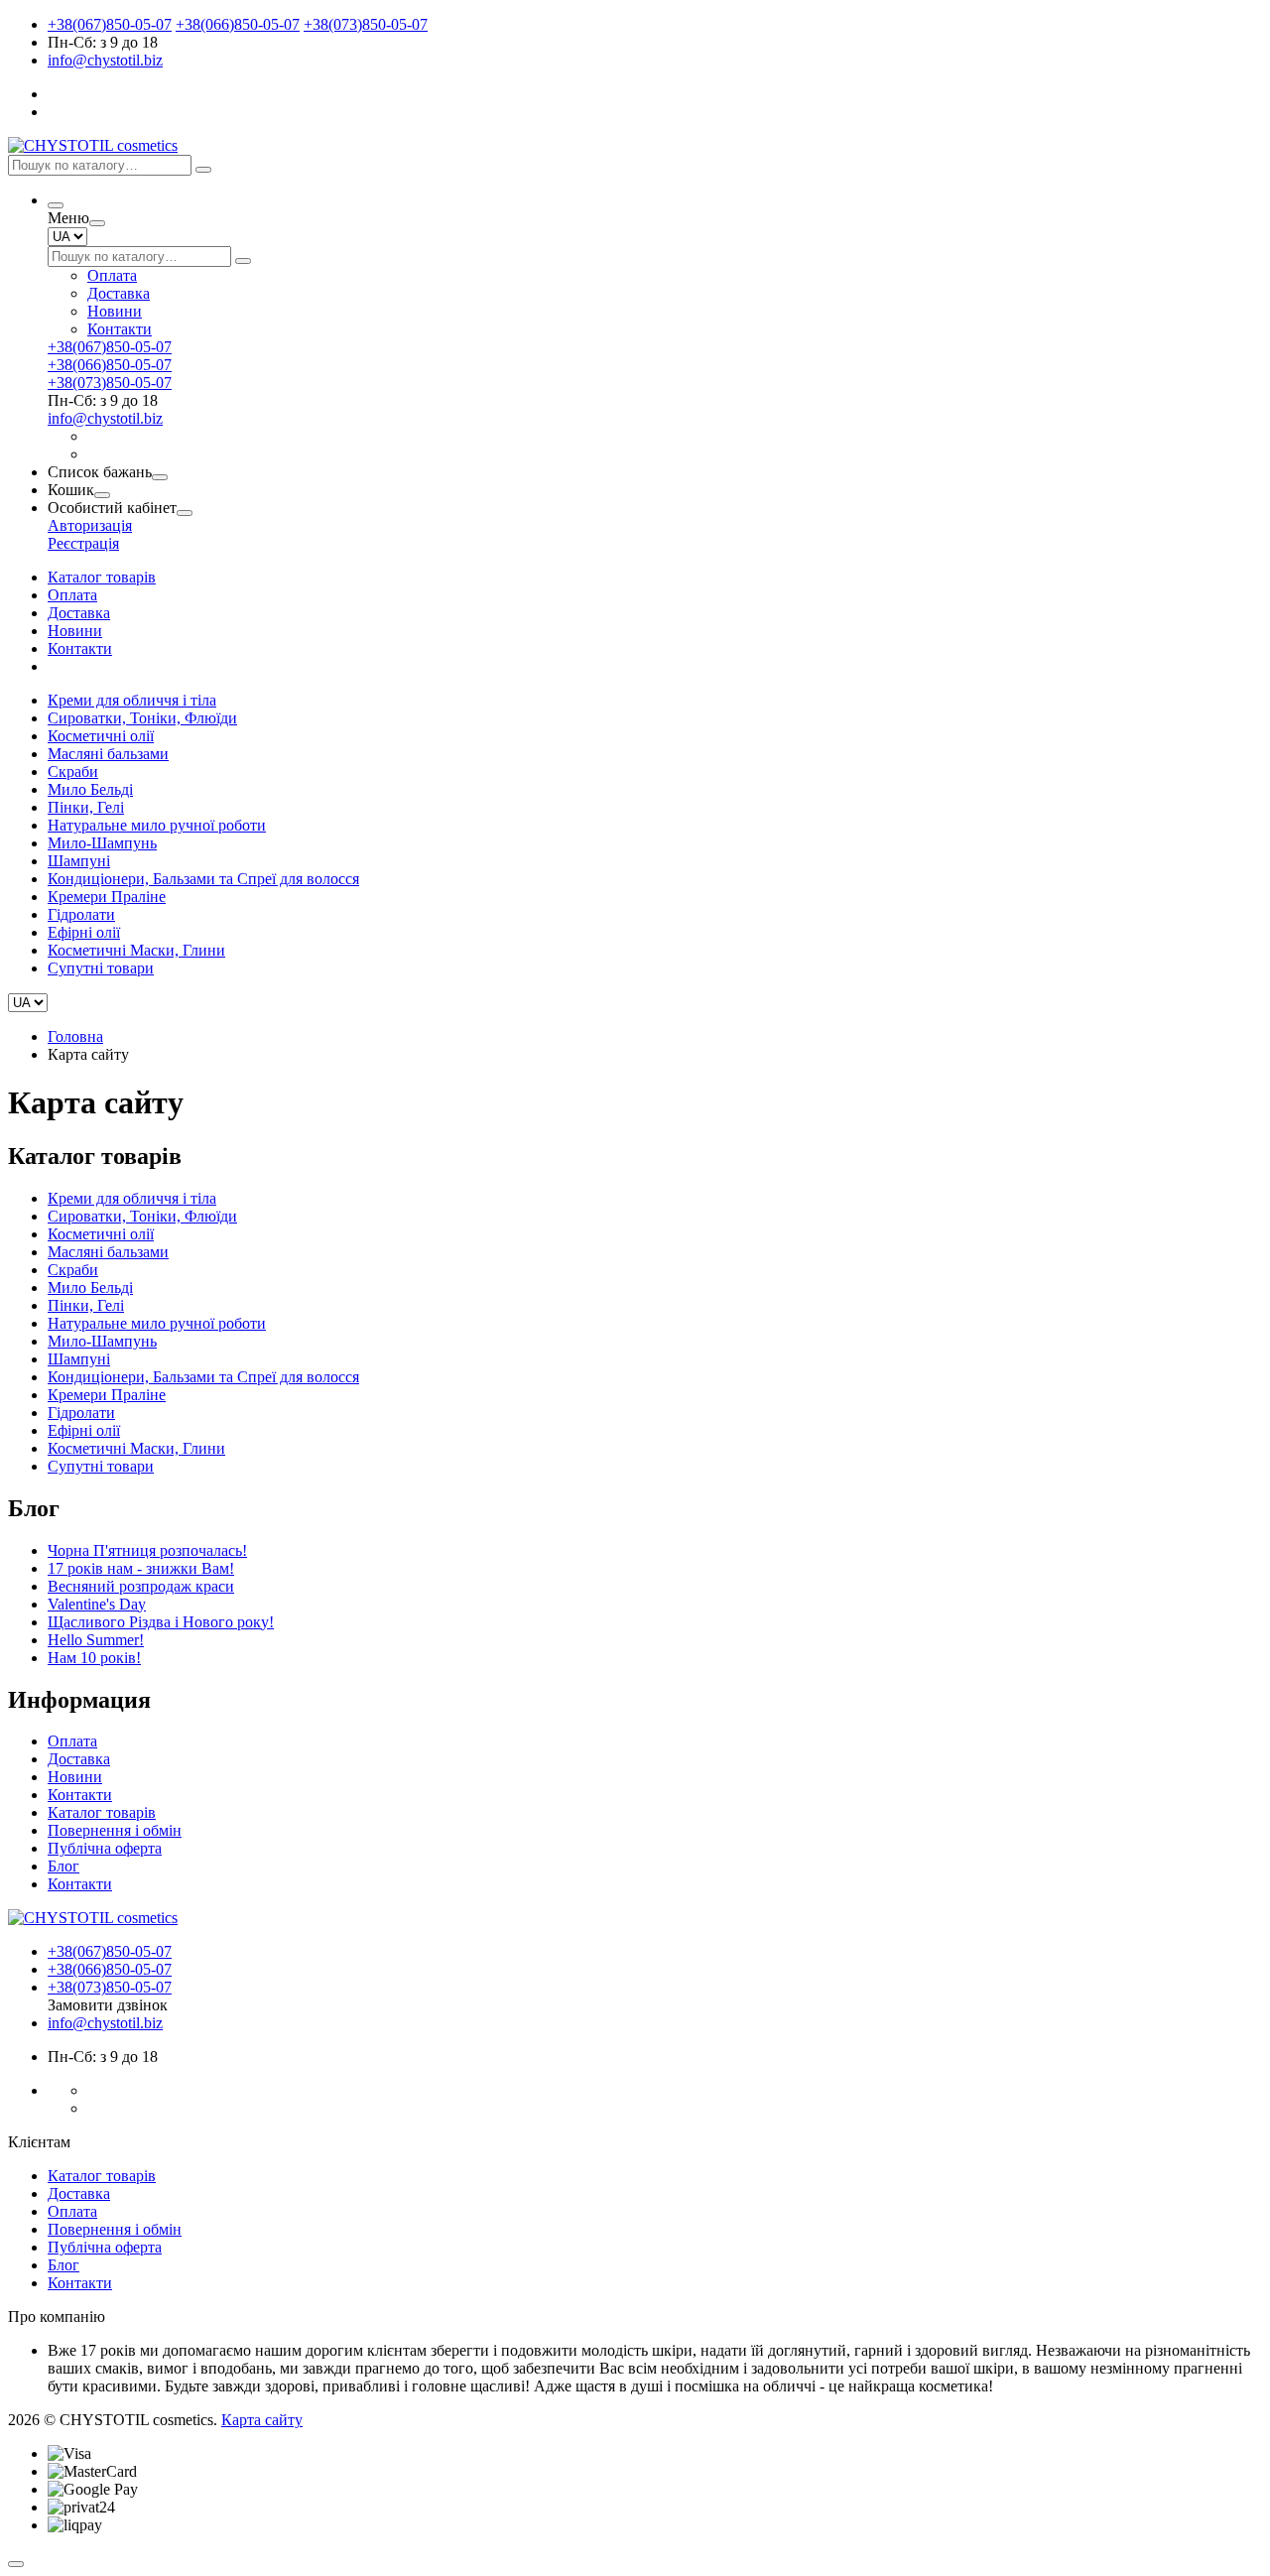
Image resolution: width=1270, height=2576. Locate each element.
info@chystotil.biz (105, 60)
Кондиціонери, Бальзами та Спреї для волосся (203, 879)
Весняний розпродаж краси (141, 1586)
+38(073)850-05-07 (366, 24)
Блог (63, 1866)
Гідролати (81, 914)
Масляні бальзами (108, 754)
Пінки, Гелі (86, 807)
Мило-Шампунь (102, 843)
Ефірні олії (84, 932)
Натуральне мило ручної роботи (157, 825)
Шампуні (79, 861)
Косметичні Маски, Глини (136, 950)
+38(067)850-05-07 (110, 24)
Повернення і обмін (115, 1830)
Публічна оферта (105, 1848)
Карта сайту (262, 2420)
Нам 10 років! (94, 1658)
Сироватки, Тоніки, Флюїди (142, 718)
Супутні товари (101, 968)
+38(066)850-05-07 (238, 24)
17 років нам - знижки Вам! (141, 1568)
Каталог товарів (102, 577)
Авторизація (90, 525)
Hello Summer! (96, 1640)
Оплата (112, 275)
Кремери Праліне (107, 897)
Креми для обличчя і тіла (132, 700)
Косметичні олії (101, 736)
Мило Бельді (90, 789)
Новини (115, 311)
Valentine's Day (97, 1604)
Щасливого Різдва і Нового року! (161, 1622)
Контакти (120, 329)
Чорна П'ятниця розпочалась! (147, 1550)
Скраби (73, 772)
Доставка (119, 293)
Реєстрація (83, 543)
